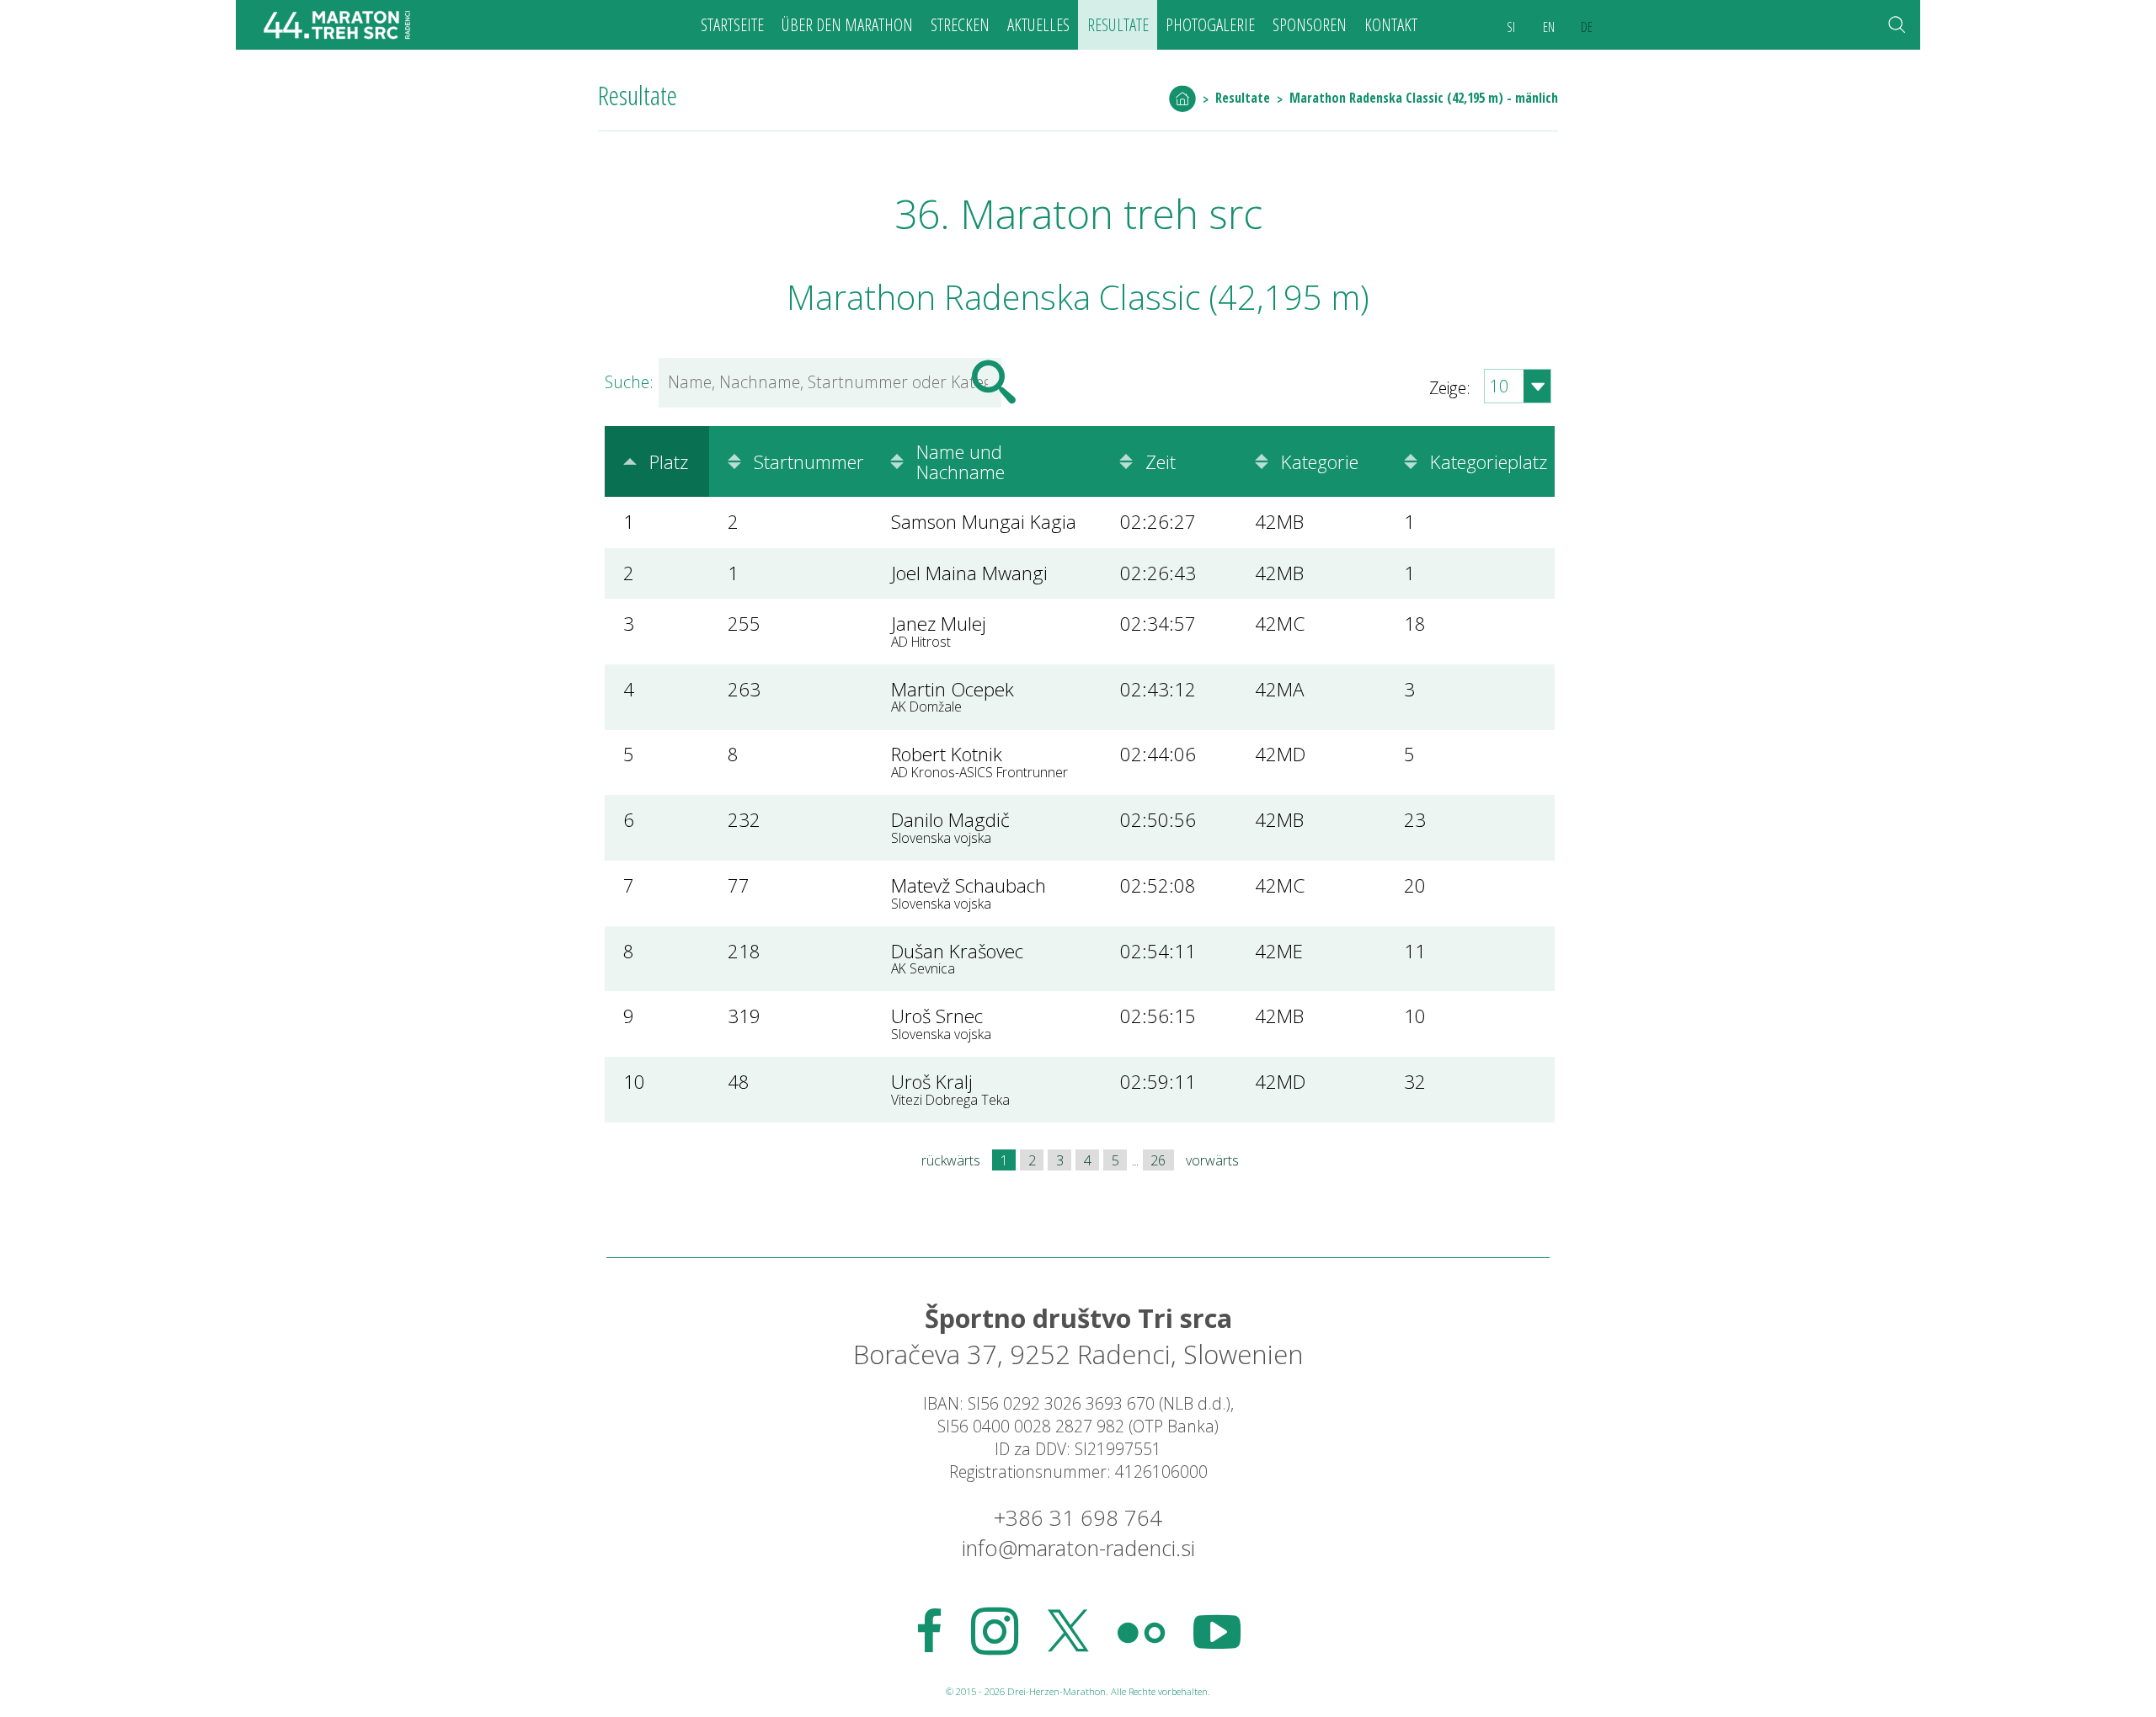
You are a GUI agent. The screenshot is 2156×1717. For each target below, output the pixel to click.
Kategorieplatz (1489, 461)
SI (1511, 27)
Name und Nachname (961, 461)
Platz (669, 461)
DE (1587, 27)
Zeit (1161, 461)
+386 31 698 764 (1078, 1518)
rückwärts (951, 1160)
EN (1549, 27)
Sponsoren (1310, 24)
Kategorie (1320, 461)
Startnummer (809, 461)
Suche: (629, 382)
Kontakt (1391, 24)
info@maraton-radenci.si (1078, 1548)
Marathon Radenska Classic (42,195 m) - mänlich (1424, 98)
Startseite (732, 24)
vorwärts (1212, 1160)
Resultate (1118, 24)
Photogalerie (1210, 24)
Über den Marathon (847, 24)
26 (1158, 1160)
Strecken (960, 24)
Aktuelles (1038, 24)
